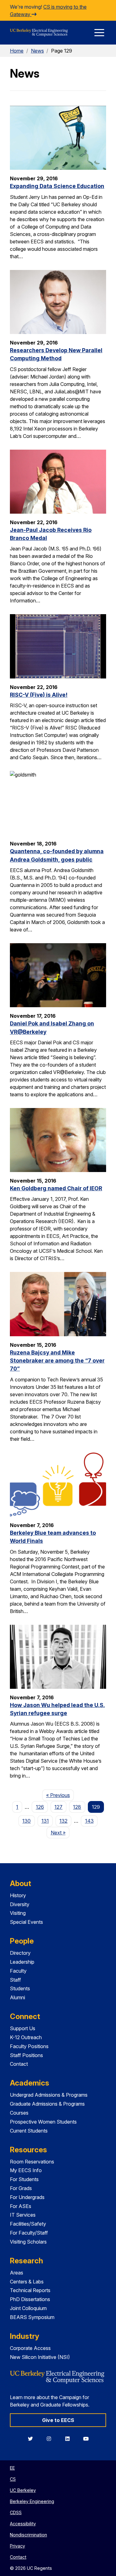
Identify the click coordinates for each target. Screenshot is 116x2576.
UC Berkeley (23, 2490)
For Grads (21, 2188)
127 (58, 1807)
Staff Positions (26, 2055)
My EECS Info (26, 2170)
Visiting (18, 1913)
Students (20, 1988)
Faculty (18, 1971)
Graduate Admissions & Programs (47, 2104)
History (18, 1895)
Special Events (26, 1922)
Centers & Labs (27, 2282)
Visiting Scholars (28, 2242)
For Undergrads (27, 2197)
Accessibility (23, 2524)
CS (13, 2479)
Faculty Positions (29, 2046)
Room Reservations (32, 2162)
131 (45, 1821)
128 (77, 1807)
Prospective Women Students (43, 2122)
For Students (24, 2179)
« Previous (60, 1795)
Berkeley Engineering (32, 2501)
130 (26, 1821)
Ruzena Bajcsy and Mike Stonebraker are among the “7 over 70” (57, 1361)
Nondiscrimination (28, 2535)
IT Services (23, 2215)
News (37, 51)
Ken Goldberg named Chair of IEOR (56, 1188)
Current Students (29, 2131)
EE (12, 2468)
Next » (60, 1832)
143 (89, 1821)
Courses (19, 2113)
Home (17, 51)
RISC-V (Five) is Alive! (39, 695)
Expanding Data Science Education (57, 186)
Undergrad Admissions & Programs (49, 2095)
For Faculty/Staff (29, 2233)
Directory (20, 1953)
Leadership (22, 1962)
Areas (17, 2273)
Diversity (20, 1904)
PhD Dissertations (30, 2299)
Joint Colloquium (28, 2308)
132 (63, 1821)
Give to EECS (58, 2420)
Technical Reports (30, 2290)
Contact (19, 2064)
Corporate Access (30, 2348)
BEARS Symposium (32, 2317)
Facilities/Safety (28, 2224)
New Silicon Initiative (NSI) (40, 2357)
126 (40, 1807)
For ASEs (21, 2206)
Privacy (17, 2546)
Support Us (23, 2028)
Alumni (17, 1997)
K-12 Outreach (26, 2037)
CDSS (16, 2512)
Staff (15, 1980)
